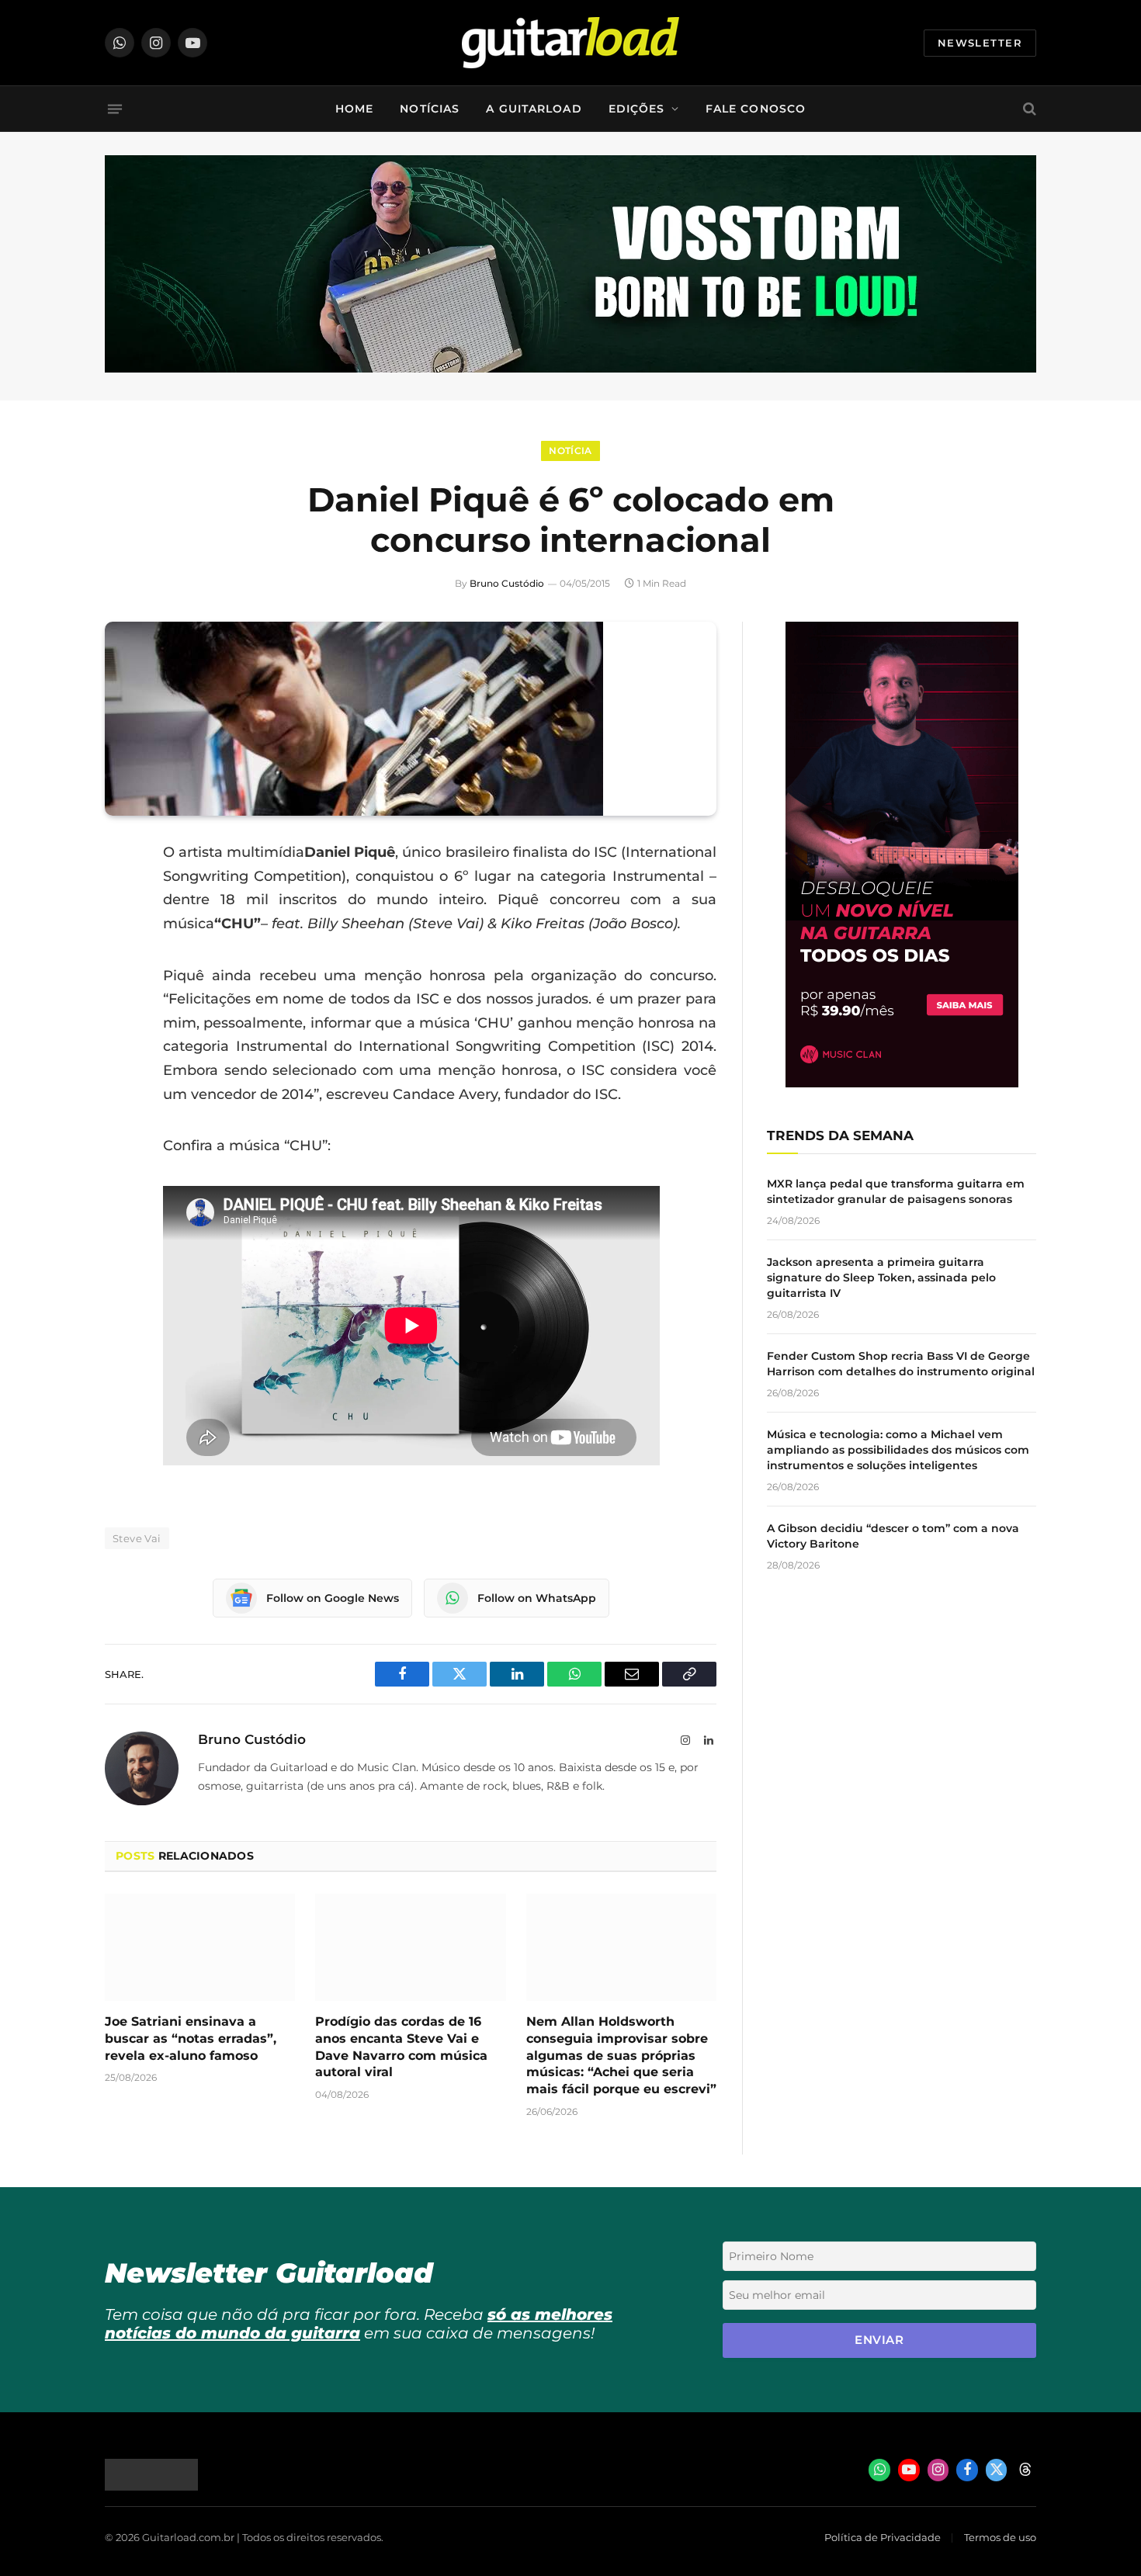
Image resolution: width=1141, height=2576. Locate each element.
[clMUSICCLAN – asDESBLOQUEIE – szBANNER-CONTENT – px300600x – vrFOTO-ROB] (902, 1083)
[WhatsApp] (120, 1011)
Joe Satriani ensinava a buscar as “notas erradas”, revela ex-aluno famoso (191, 2039)
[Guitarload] (570, 43)
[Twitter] (120, 932)
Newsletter (980, 43)
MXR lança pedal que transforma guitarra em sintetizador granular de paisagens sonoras (896, 1191)
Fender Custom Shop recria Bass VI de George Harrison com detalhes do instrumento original (901, 1364)
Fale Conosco (756, 109)
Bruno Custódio (507, 583)
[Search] (1028, 109)
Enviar (879, 2340)
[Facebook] (120, 893)
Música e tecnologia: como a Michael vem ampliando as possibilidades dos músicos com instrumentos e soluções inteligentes (898, 1450)
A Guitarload (534, 109)
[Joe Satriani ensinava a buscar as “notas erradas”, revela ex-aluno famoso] (200, 1947)
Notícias (430, 109)
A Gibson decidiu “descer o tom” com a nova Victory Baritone (893, 1536)
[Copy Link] (120, 1051)
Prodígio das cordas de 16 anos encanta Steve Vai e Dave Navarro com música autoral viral (401, 2047)
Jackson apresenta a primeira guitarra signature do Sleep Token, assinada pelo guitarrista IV (881, 1278)
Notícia (570, 451)
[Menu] (115, 109)
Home (354, 109)
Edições (637, 109)
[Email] (120, 972)
